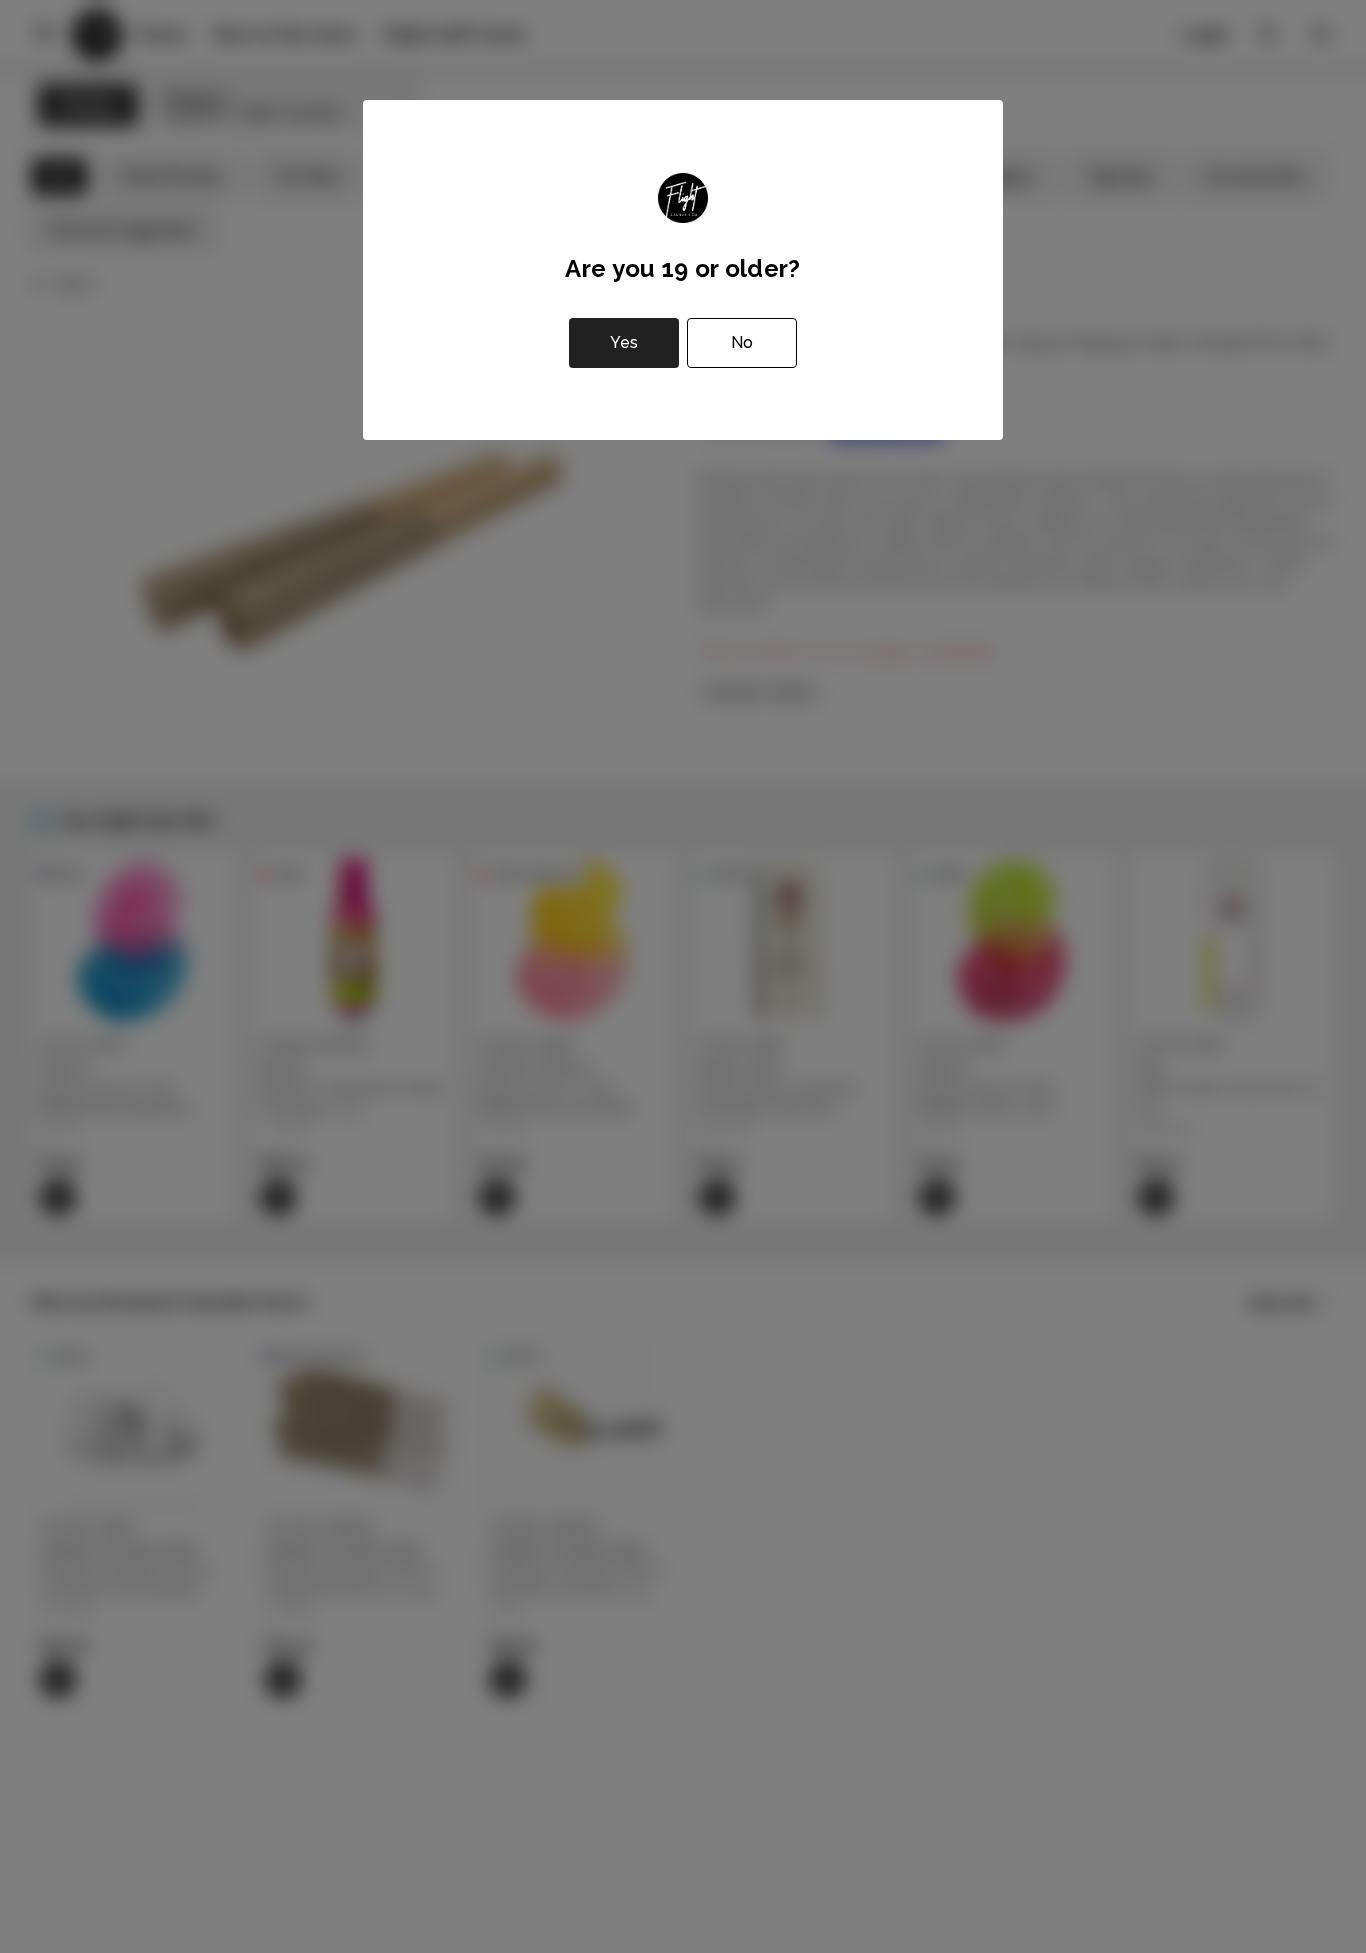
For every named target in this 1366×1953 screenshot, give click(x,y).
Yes (624, 342)
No (742, 342)
